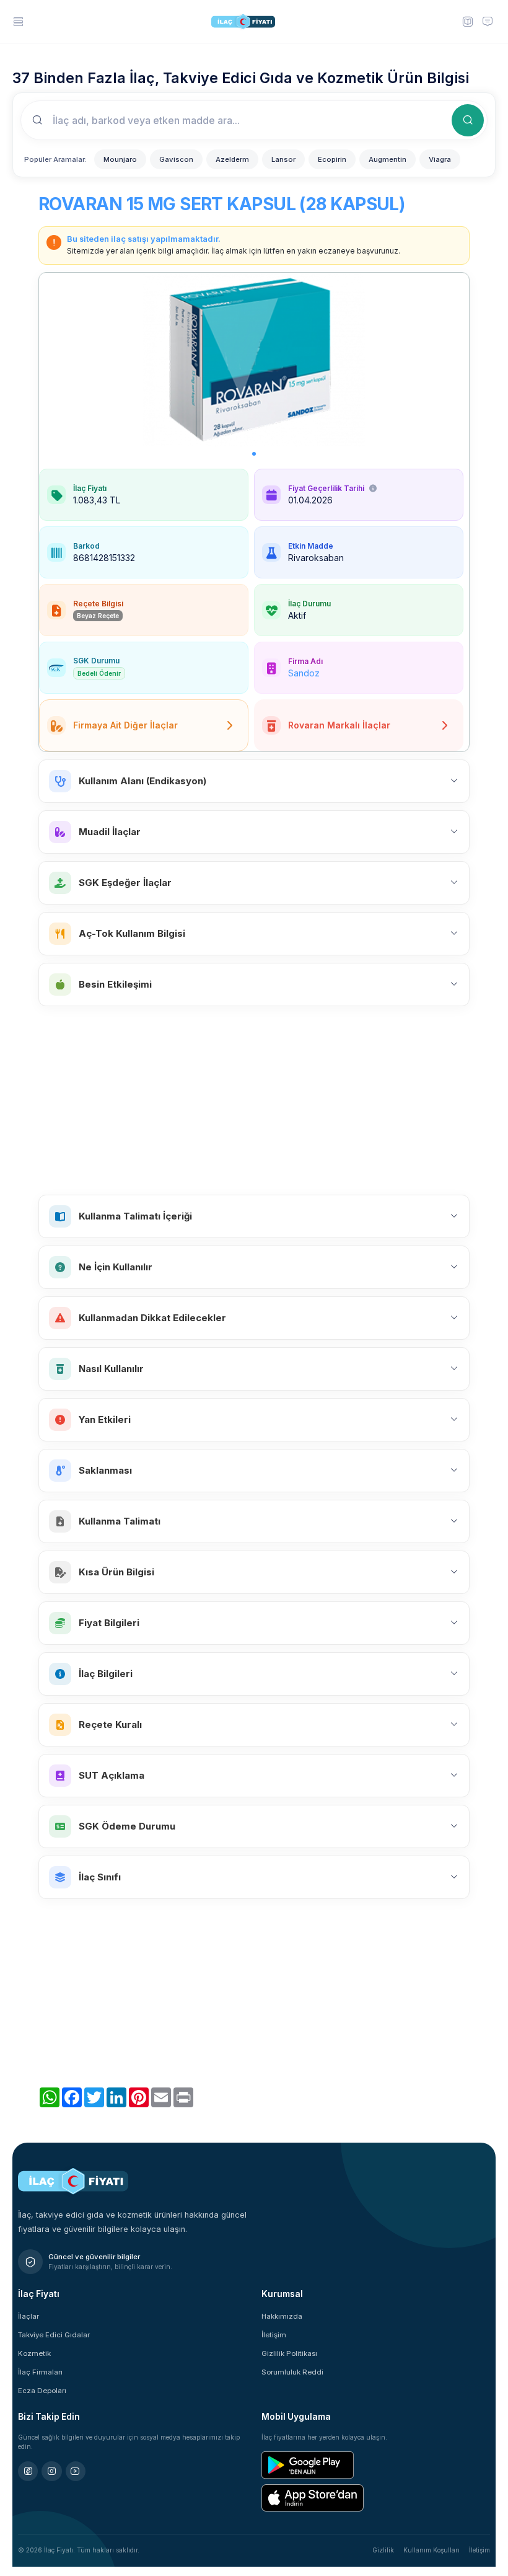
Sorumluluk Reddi (292, 2372)
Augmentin (388, 159)
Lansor (283, 159)
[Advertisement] (254, 1100)
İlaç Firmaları (40, 2372)
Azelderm (232, 159)
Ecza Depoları (42, 2391)
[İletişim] (488, 21)
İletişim (274, 2335)
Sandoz (304, 673)
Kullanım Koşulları (431, 2550)
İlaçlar (28, 2316)
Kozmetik (34, 2353)
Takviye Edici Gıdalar (54, 2335)
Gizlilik (383, 2550)
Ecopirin (332, 159)
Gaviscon (176, 159)
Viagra (440, 159)
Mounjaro (120, 159)
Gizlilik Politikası (289, 2353)
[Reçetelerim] (467, 21)
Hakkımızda (282, 2316)
